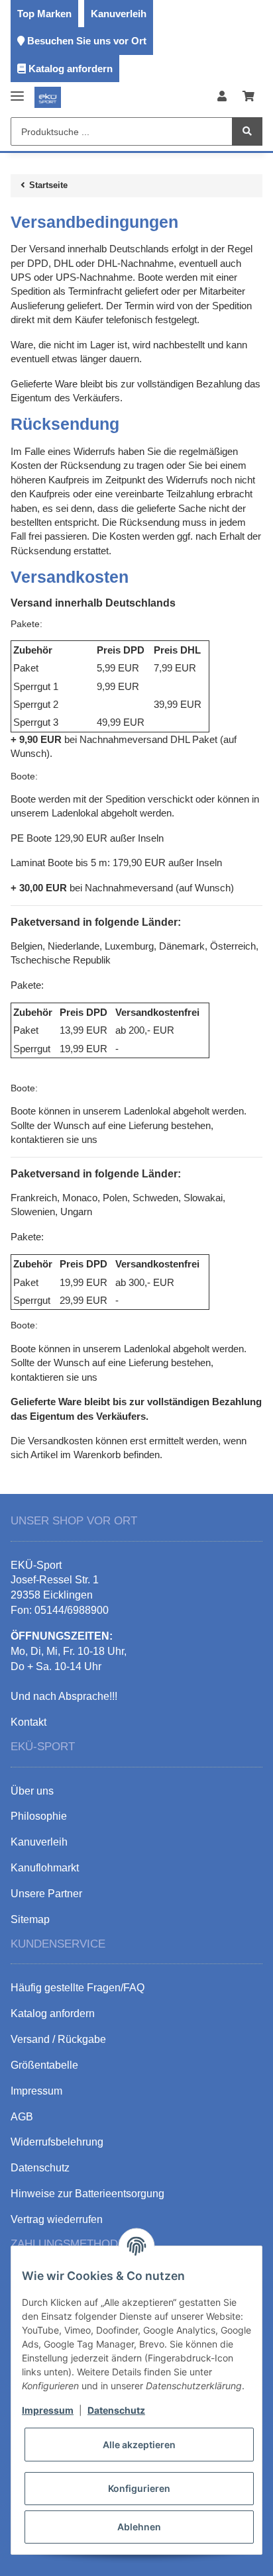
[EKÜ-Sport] (48, 97)
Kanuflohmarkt (45, 1868)
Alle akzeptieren (139, 2445)
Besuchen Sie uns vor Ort (87, 41)
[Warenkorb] (248, 97)
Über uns (32, 1791)
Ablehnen (139, 2527)
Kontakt (28, 1722)
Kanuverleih (119, 14)
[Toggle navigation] (17, 90)
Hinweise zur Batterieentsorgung (87, 2194)
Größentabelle (44, 2065)
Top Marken (44, 14)
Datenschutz (116, 2410)
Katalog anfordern (71, 69)
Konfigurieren (139, 2488)
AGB (22, 2117)
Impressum (48, 2410)
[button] (222, 97)
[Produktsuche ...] (247, 131)
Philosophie (39, 1816)
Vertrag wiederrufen (57, 2219)
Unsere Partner (46, 1894)
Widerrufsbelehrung (57, 2142)
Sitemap (30, 1919)
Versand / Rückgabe (58, 2039)
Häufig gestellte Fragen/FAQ (78, 1988)
